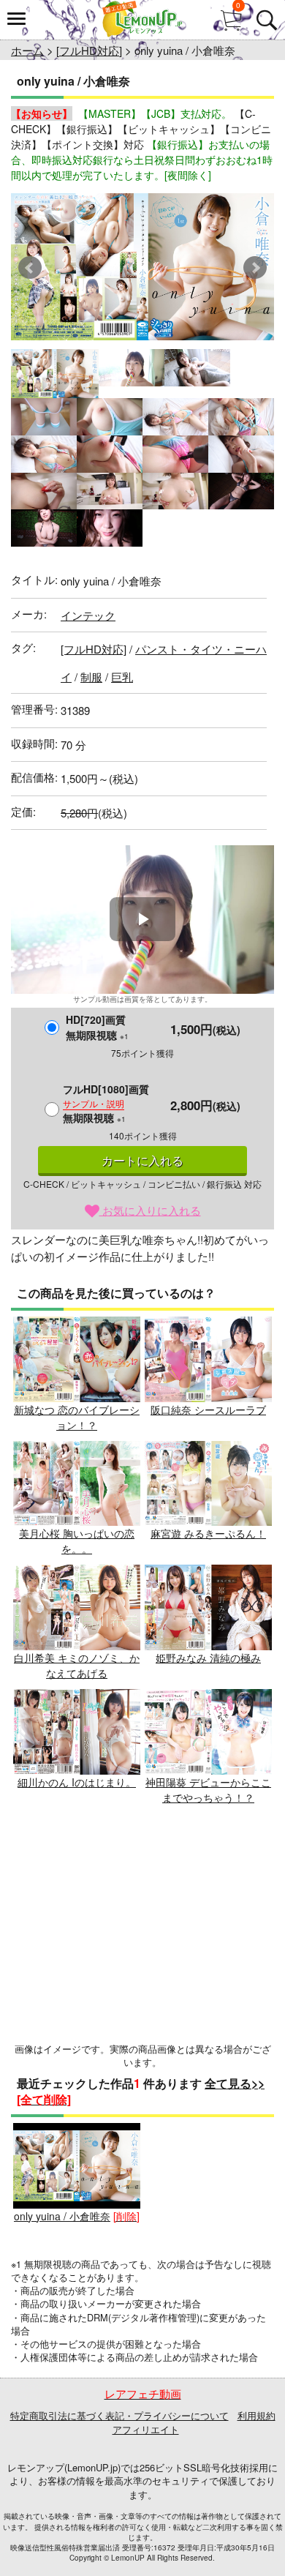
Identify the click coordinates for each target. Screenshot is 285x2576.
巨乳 (122, 677)
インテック (88, 615)
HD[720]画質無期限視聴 (97, 1027)
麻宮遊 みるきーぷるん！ (208, 1533)
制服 (91, 677)
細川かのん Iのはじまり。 (77, 1782)
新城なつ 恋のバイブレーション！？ (77, 1417)
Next (255, 268)
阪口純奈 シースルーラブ (208, 1409)
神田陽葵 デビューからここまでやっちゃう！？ (208, 1790)
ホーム (27, 50)
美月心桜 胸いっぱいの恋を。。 (77, 1541)
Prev (30, 268)
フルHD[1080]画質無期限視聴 (106, 1103)
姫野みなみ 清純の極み (208, 1658)
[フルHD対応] (89, 50)
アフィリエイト (146, 2429)
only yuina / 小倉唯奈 (62, 2216)
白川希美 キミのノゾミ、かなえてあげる (77, 1665)
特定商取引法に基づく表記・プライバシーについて (119, 2415)
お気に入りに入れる (150, 1210)
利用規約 (256, 2415)
